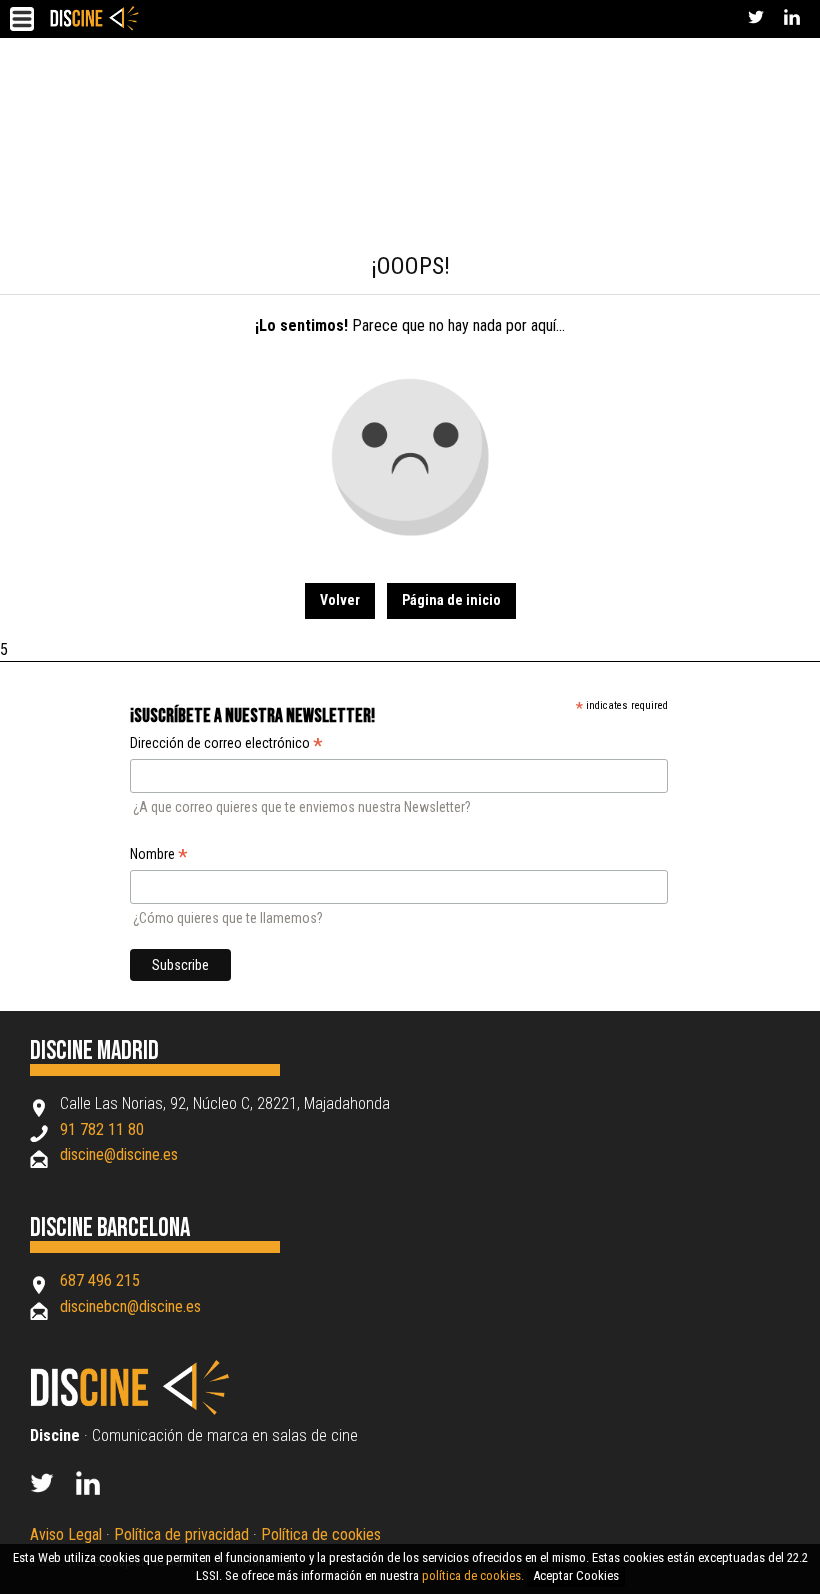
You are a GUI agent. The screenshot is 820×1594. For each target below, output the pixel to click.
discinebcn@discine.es (130, 1306)
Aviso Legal (66, 1534)
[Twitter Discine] (756, 19)
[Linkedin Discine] (99, 1489)
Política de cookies (321, 1534)
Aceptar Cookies (576, 1575)
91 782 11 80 (102, 1129)
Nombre (159, 856)
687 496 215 (100, 1280)
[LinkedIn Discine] (792, 19)
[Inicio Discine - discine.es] (94, 18)
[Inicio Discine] (141, 1410)
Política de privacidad (181, 1534)
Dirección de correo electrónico (226, 745)
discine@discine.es (119, 1154)
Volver (340, 600)
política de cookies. (473, 1575)
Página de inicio (451, 600)
